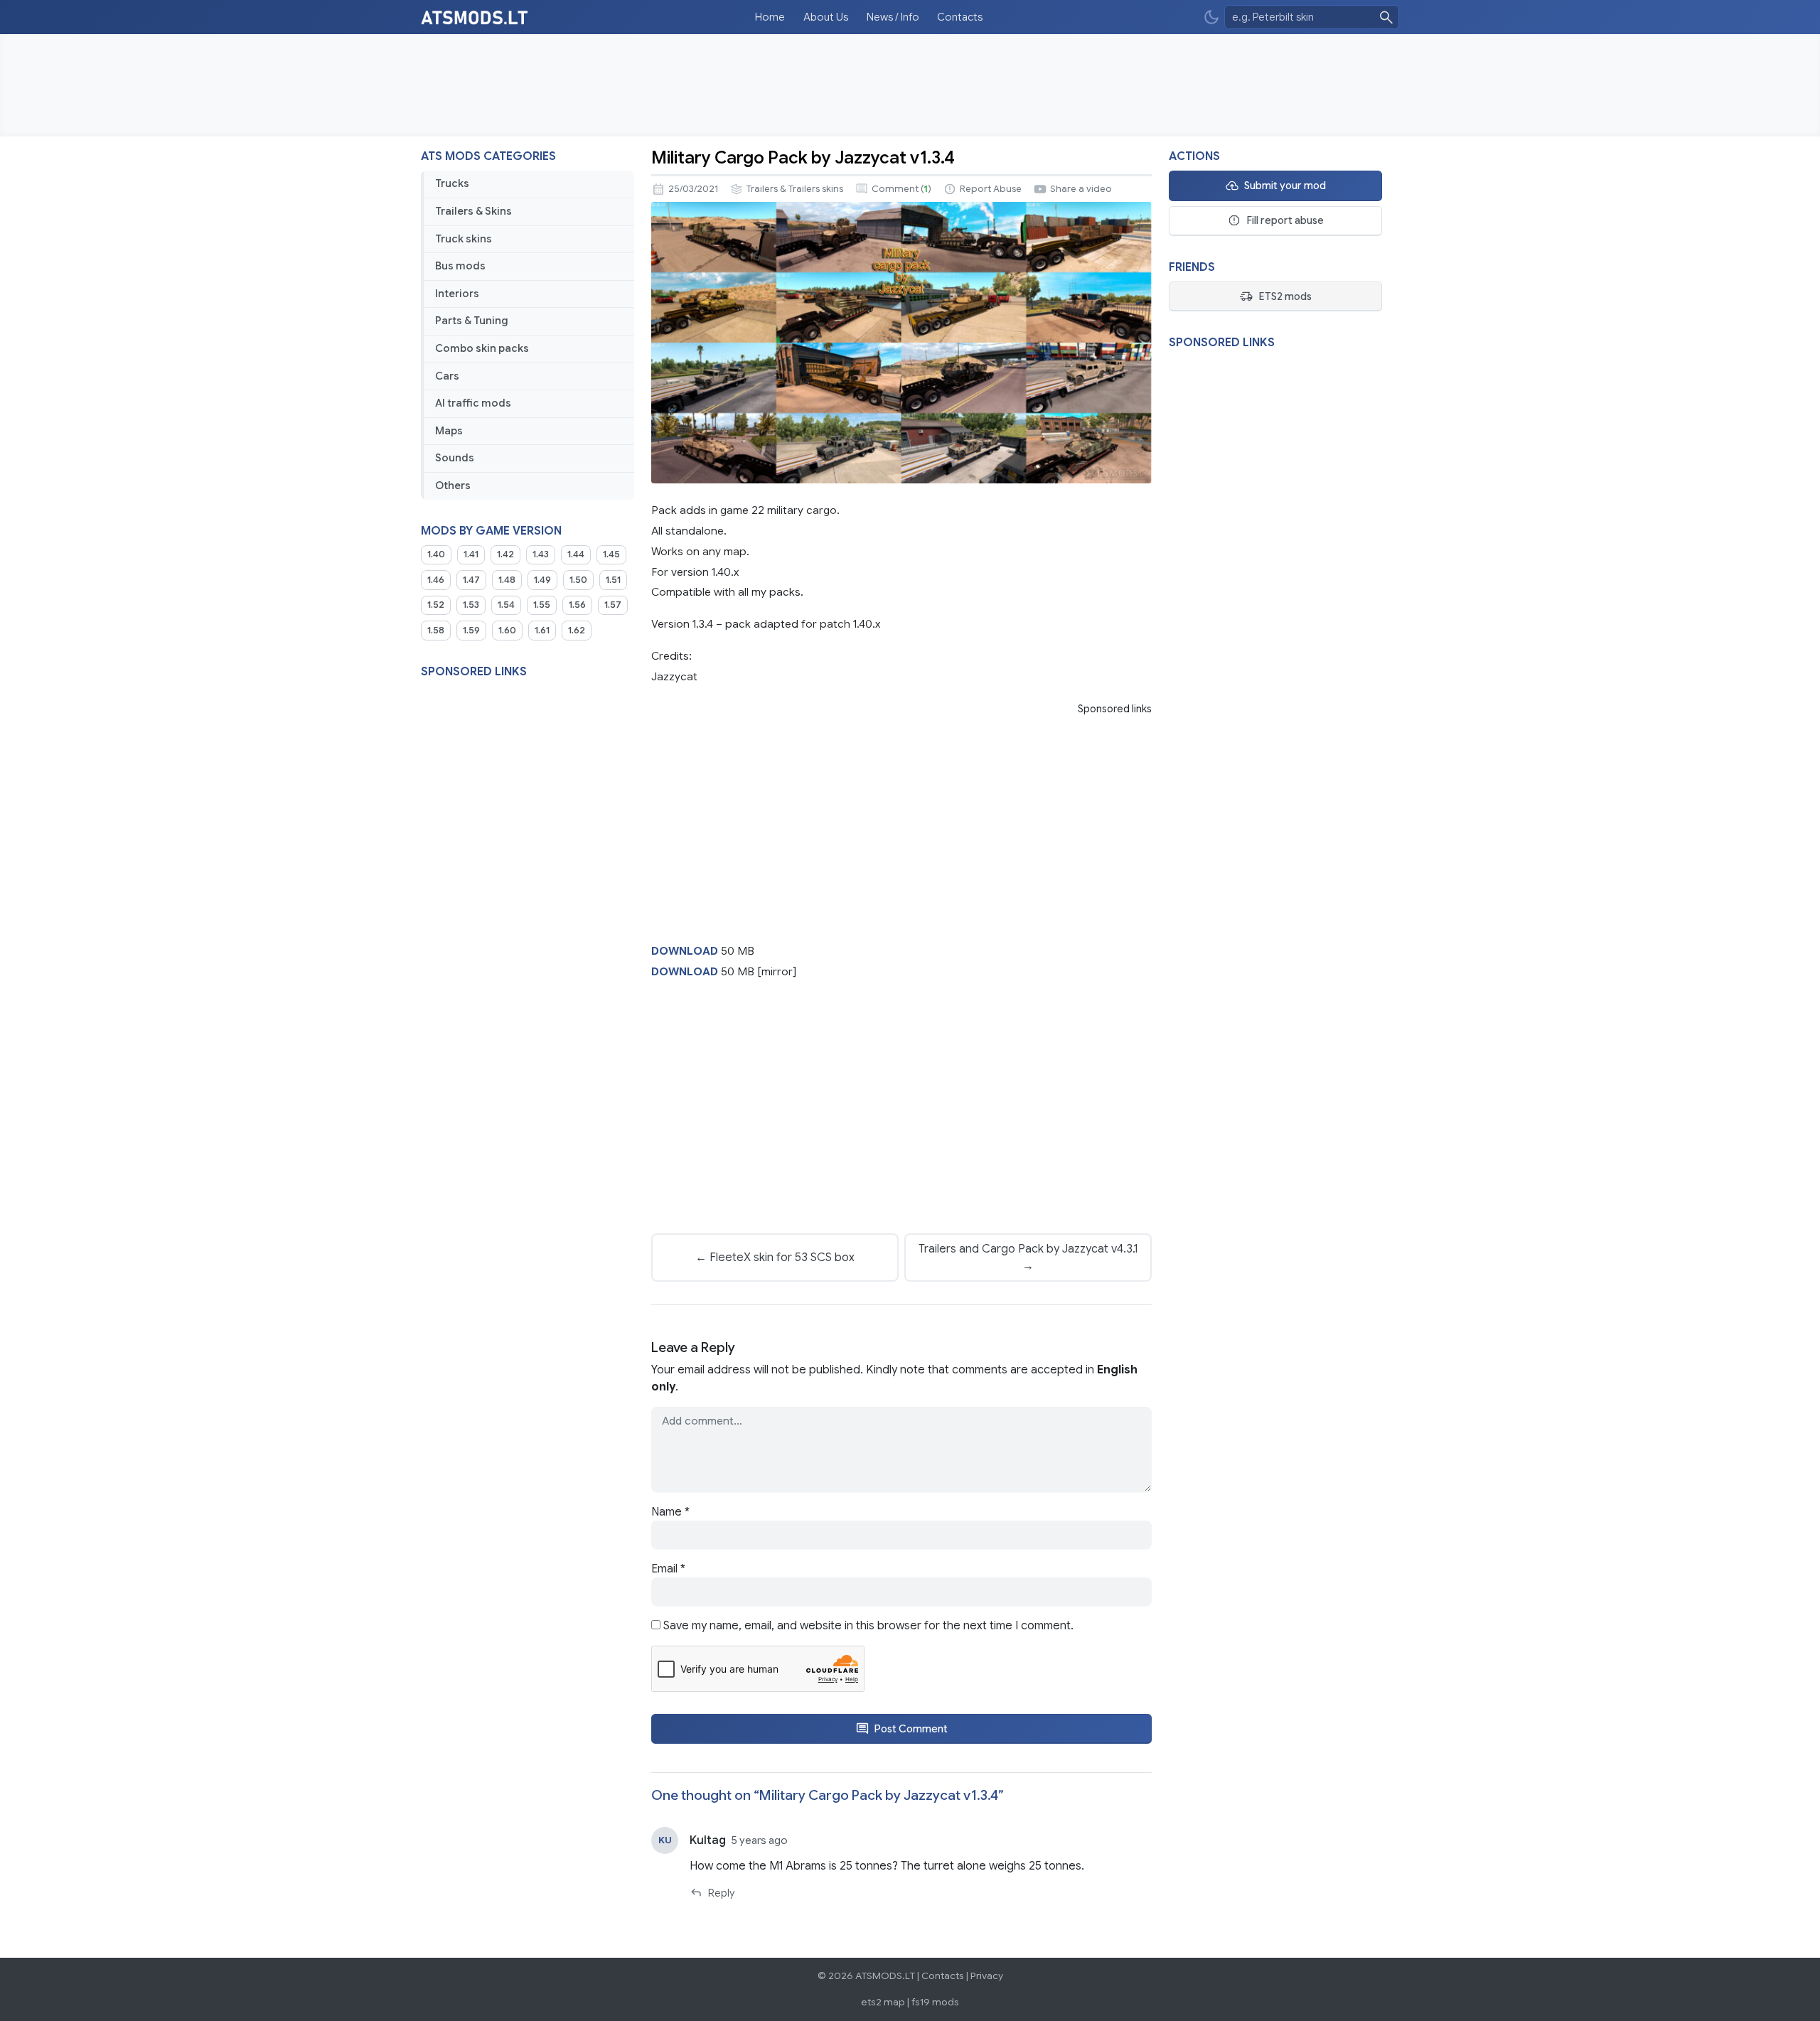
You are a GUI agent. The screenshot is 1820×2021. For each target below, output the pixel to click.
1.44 (576, 554)
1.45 (611, 554)
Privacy (987, 1976)
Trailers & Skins (473, 211)
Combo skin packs (482, 348)
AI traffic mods (473, 403)
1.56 (577, 605)
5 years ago (760, 1840)
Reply (721, 1893)
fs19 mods (935, 2002)
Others (453, 486)
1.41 (471, 554)
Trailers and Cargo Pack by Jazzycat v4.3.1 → (1028, 1258)
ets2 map (883, 2002)
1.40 (436, 554)
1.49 (542, 580)
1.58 (436, 631)
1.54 (506, 605)
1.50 (578, 580)
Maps (449, 431)
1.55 (542, 605)
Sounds (455, 458)
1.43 (541, 554)
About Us (826, 17)
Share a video (1081, 189)
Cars (447, 376)
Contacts (960, 17)
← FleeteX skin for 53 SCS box (775, 1258)
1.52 (436, 605)
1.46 (436, 580)
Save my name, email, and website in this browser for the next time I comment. (868, 1626)
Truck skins (464, 239)
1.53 (471, 605)
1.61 (542, 631)
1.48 (507, 580)
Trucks (452, 183)
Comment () (901, 189)
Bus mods (460, 266)
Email (668, 1569)
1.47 (471, 580)
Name (670, 1512)
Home (770, 17)
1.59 (471, 631)
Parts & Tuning (472, 321)
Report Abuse (991, 189)
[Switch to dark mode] (1211, 17)
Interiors (457, 294)
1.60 (507, 631)
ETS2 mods (1285, 296)
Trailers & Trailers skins (795, 189)
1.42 (505, 554)
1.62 (577, 631)
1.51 (613, 580)
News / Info (893, 17)
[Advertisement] (910, 85)
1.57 (613, 605)
